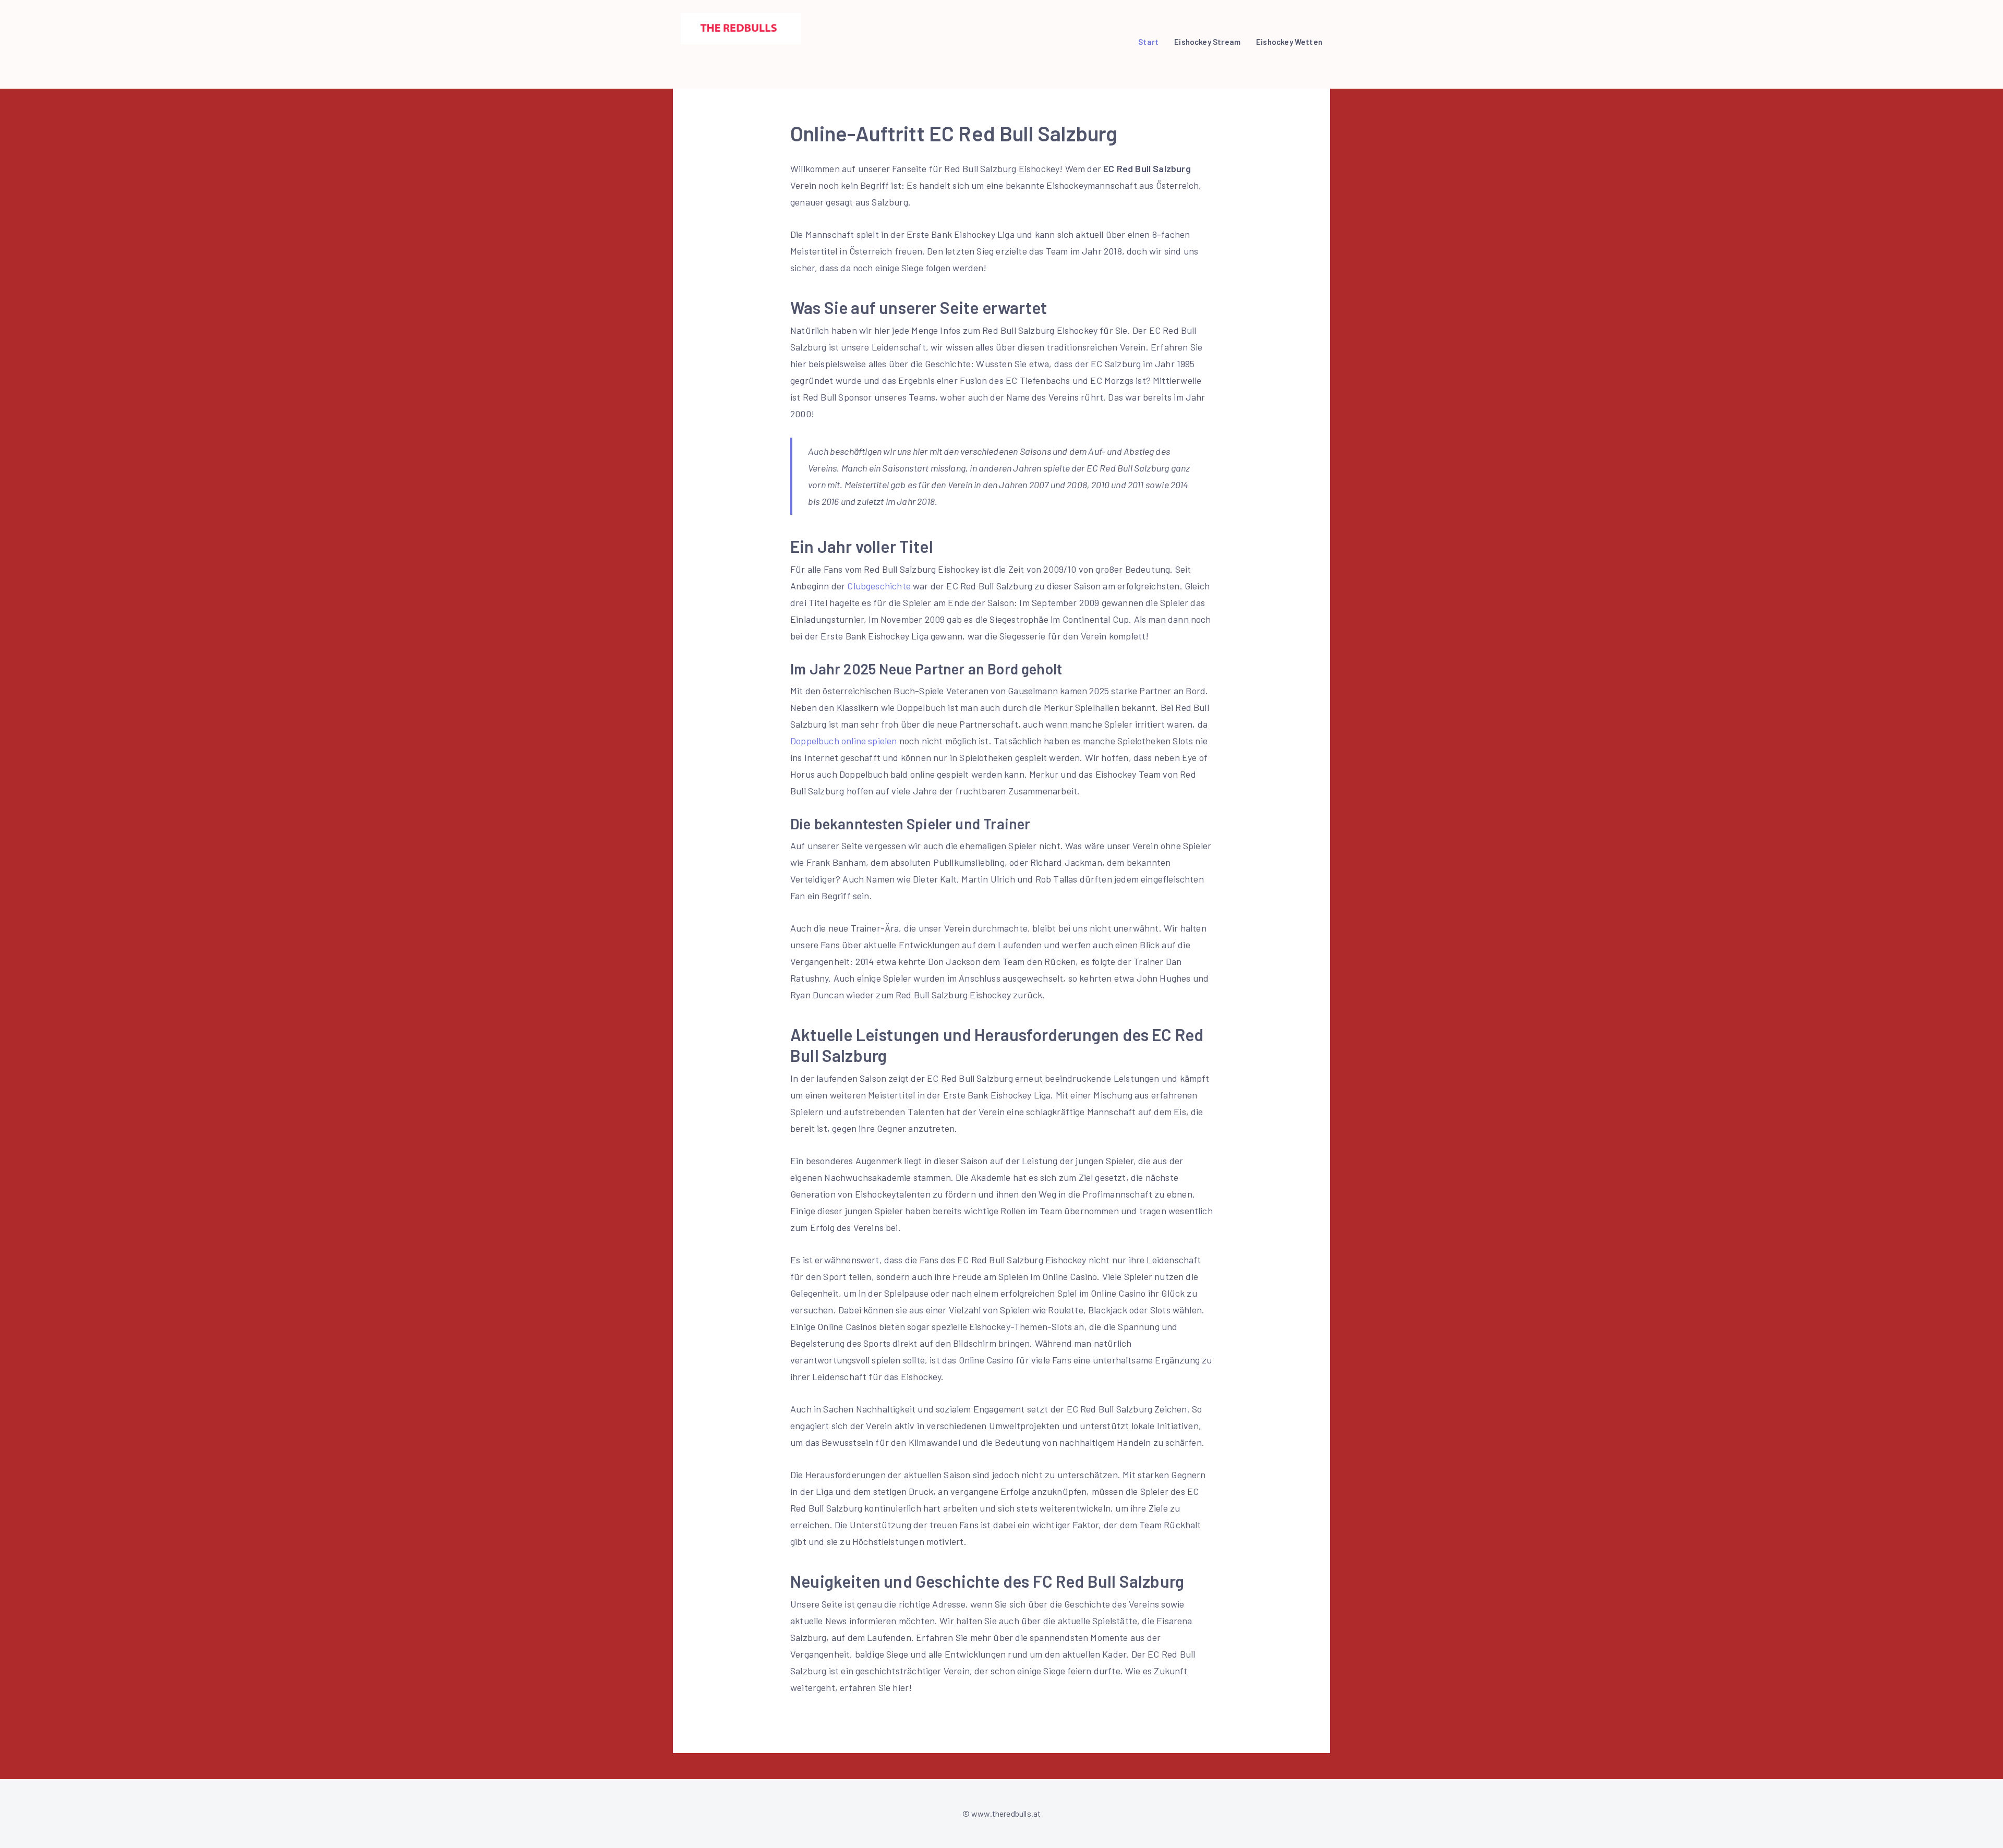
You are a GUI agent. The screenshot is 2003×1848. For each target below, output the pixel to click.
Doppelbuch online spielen (844, 741)
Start (1148, 42)
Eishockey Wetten (1289, 42)
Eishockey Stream (1207, 42)
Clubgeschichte (879, 586)
